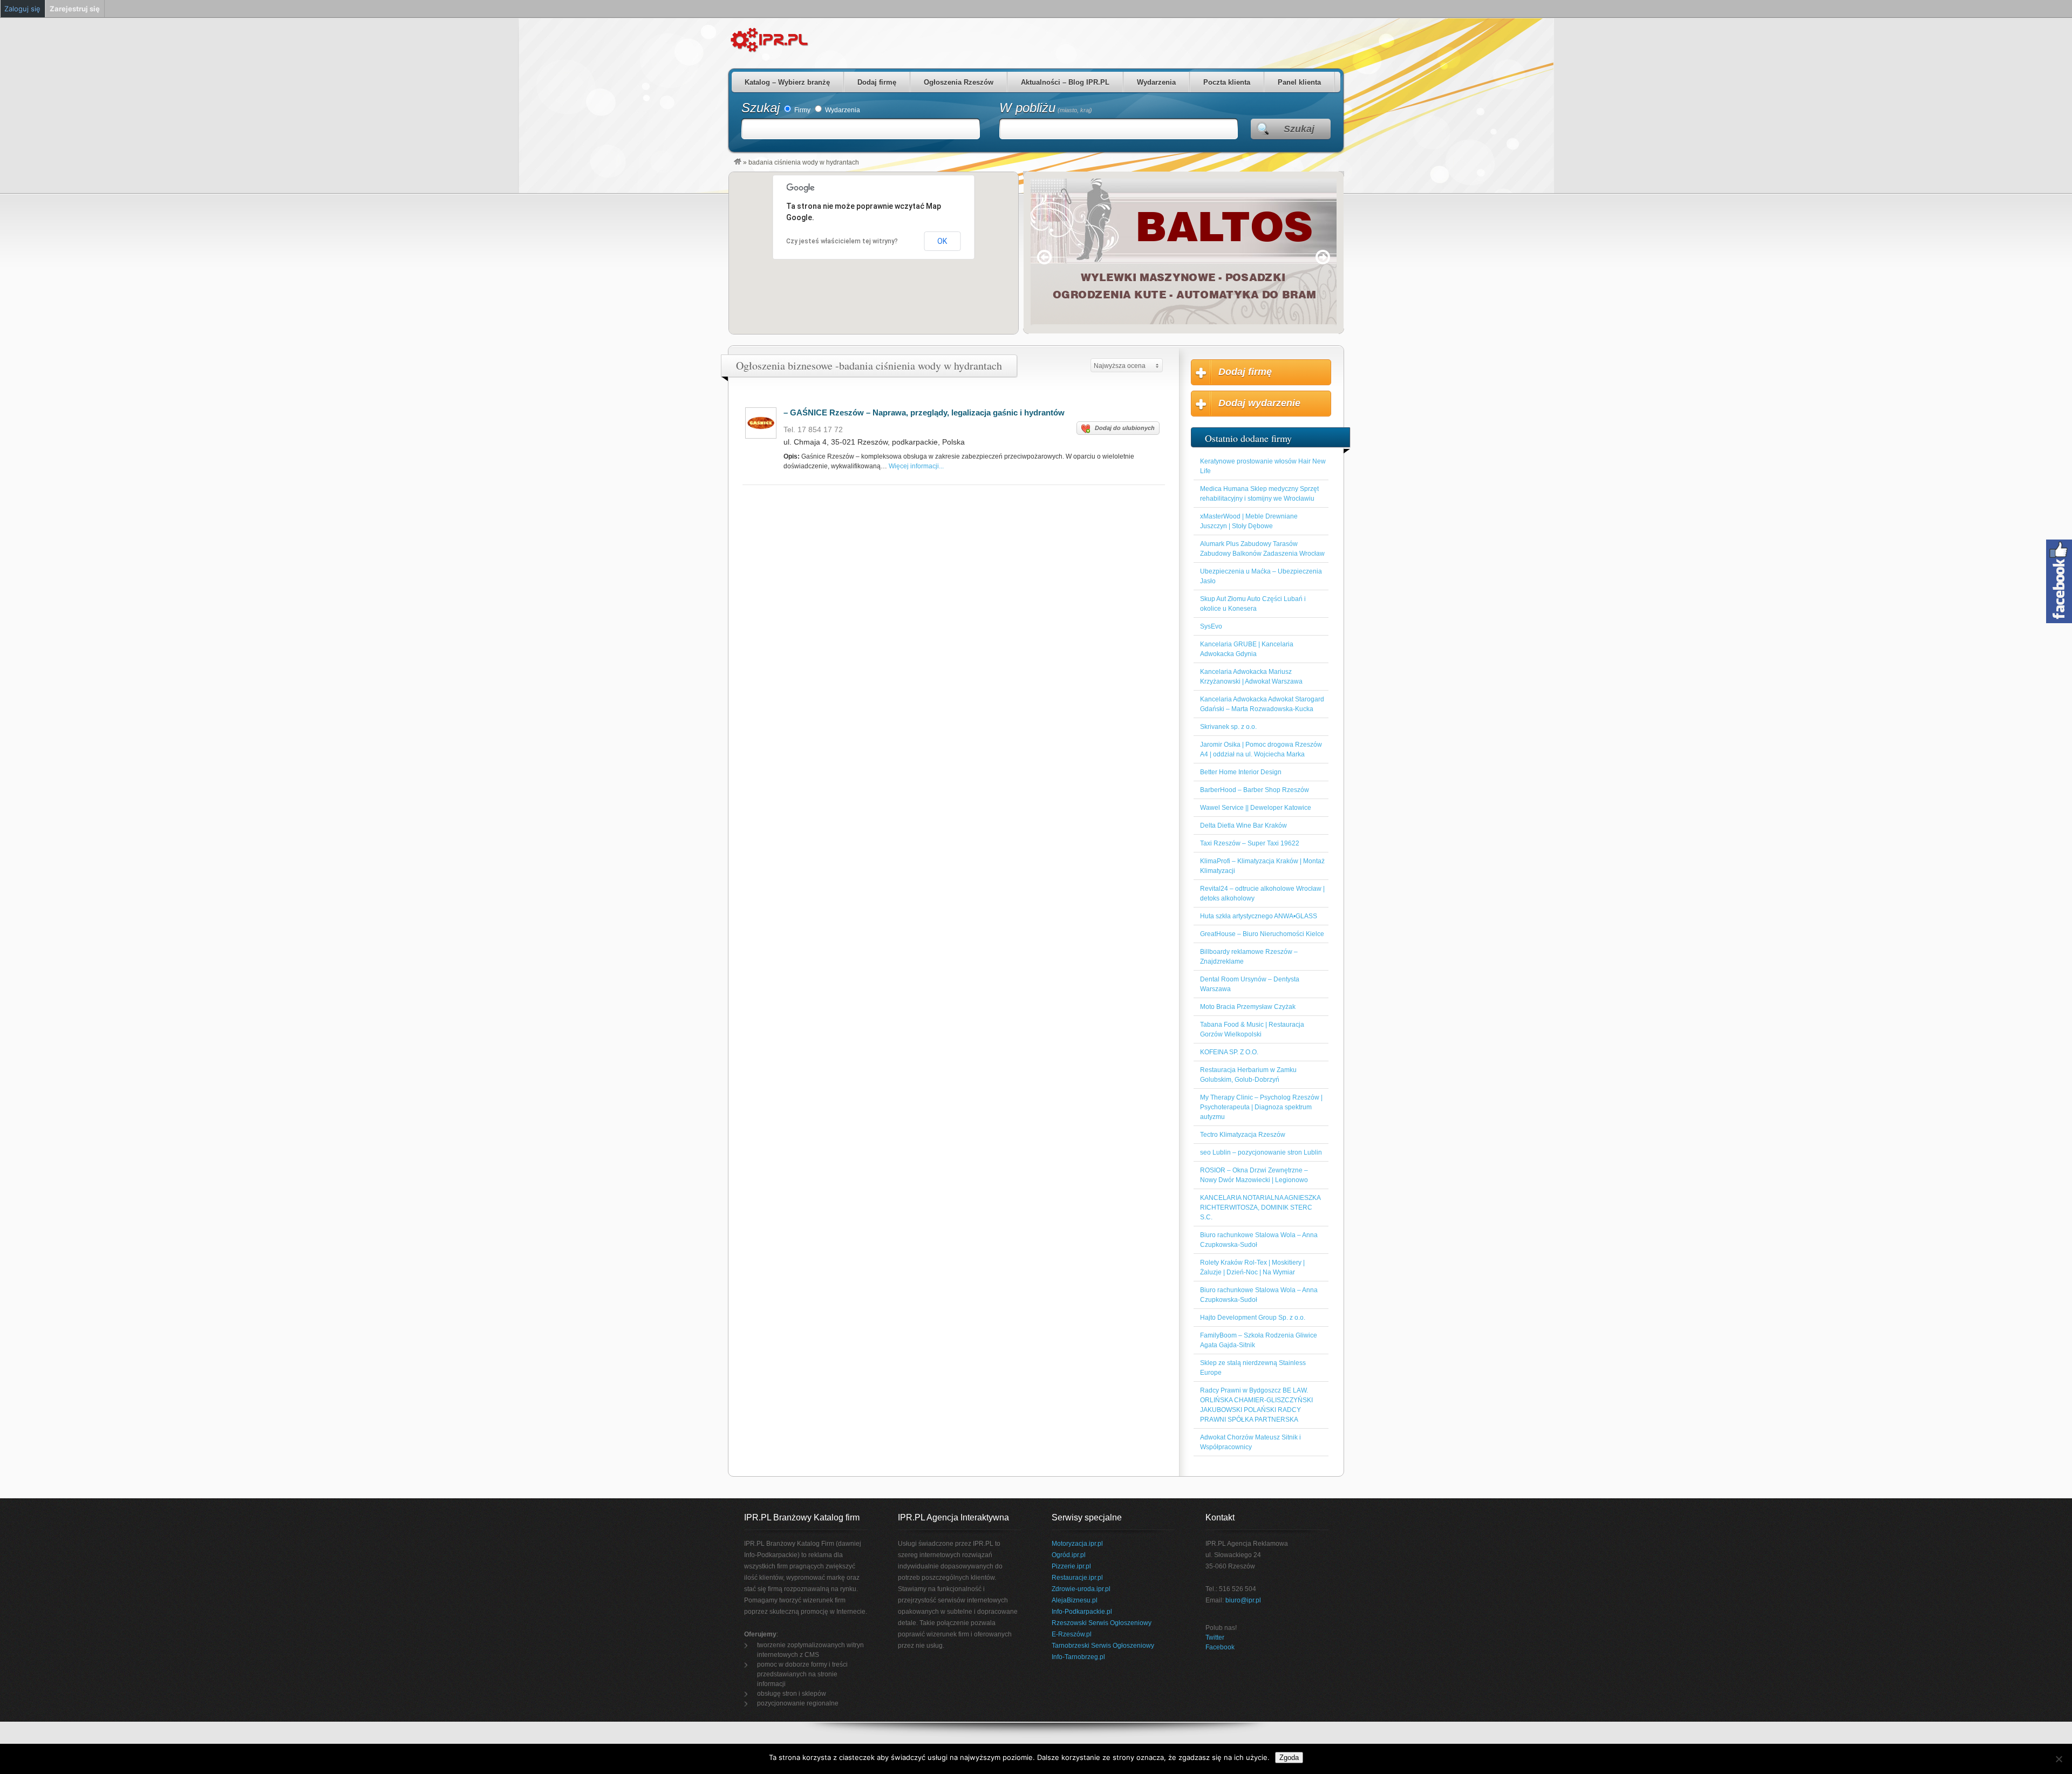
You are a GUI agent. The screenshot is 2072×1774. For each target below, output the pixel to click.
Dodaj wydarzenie (1259, 403)
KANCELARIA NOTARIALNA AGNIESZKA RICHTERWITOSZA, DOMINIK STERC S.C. (1260, 1207)
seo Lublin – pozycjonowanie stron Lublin (1261, 1152)
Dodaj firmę (877, 82)
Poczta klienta (1227, 82)
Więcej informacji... (916, 466)
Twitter (1215, 1637)
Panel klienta (1299, 82)
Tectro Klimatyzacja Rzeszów (1243, 1135)
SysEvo (1211, 626)
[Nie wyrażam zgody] (2059, 1759)
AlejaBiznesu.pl (1075, 1600)
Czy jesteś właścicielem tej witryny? (842, 241)
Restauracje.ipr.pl (1077, 1578)
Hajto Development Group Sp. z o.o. (1253, 1318)
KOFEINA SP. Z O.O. (1229, 1052)
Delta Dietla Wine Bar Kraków (1243, 825)
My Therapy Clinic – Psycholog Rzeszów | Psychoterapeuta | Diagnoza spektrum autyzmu (1261, 1107)
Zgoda (1289, 1758)
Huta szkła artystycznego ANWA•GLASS (1259, 916)
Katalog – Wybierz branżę (787, 82)
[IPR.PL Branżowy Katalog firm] (738, 162)
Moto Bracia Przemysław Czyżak (1248, 1007)
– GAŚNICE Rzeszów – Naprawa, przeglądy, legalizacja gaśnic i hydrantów (924, 412)
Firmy (802, 110)
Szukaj (761, 108)
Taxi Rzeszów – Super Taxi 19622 (1250, 843)
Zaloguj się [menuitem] (22, 9)
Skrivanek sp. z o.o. (1228, 727)
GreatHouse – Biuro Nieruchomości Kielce (1262, 934)
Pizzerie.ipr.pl (1071, 1566)
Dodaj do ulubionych (1125, 428)
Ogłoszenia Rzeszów (959, 82)
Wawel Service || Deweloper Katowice (1256, 808)
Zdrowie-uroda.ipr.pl (1081, 1589)
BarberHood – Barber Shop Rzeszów (1255, 790)
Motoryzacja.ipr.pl (1077, 1544)
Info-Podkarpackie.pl (1082, 1612)
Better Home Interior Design (1241, 772)
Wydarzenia (1156, 82)
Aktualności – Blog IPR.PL (1065, 82)
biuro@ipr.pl (1243, 1600)
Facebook (1220, 1647)
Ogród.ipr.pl (1069, 1555)
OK (942, 241)
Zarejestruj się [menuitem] (75, 9)
